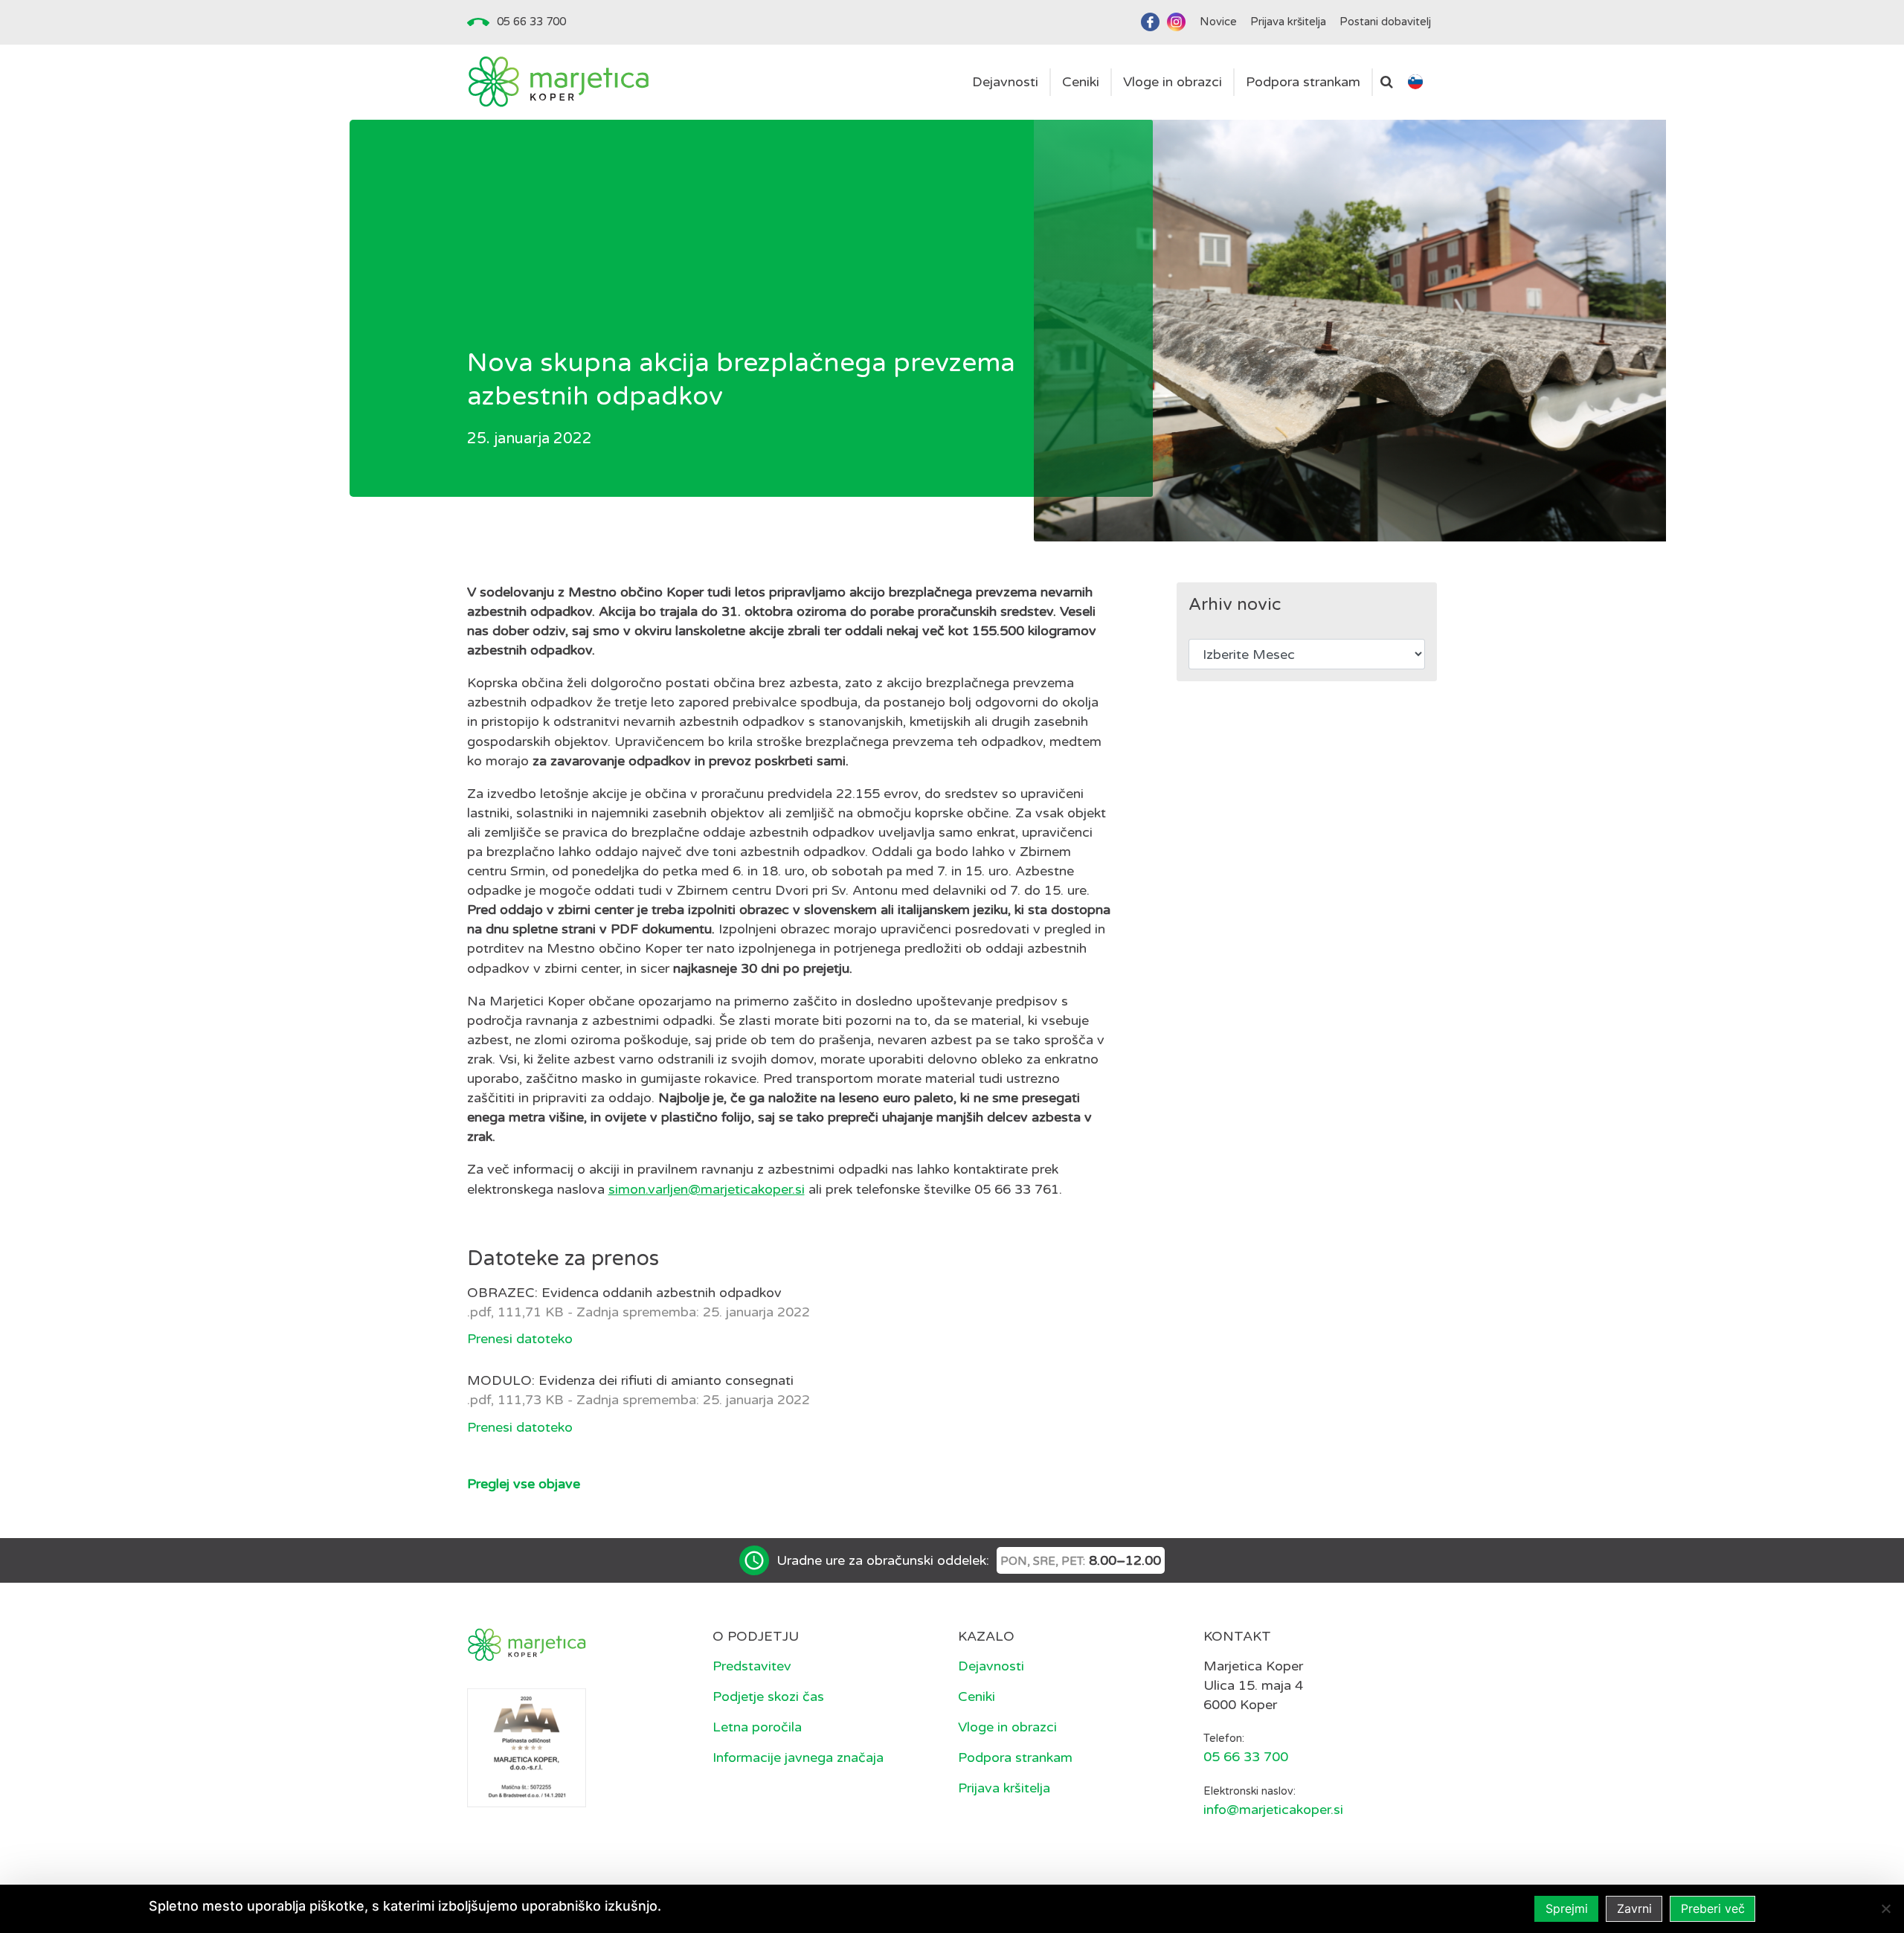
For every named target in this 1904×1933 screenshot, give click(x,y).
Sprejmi (1567, 1908)
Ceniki (977, 1696)
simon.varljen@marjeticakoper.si (707, 1189)
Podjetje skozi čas (768, 1696)
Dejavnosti (991, 1666)
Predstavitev (752, 1666)
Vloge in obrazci (1007, 1727)
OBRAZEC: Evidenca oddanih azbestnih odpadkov (624, 1293)
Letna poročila (757, 1727)
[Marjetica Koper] (558, 82)
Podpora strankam (1015, 1757)
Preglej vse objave (524, 1484)
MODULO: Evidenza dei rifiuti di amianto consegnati (630, 1380)
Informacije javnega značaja (798, 1757)
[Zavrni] (1885, 1908)
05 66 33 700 (531, 22)
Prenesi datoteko (520, 1339)
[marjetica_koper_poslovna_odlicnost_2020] (527, 1747)
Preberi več (1713, 1908)
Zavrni (1634, 1908)
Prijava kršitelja (1004, 1788)
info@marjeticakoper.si (1273, 1810)
